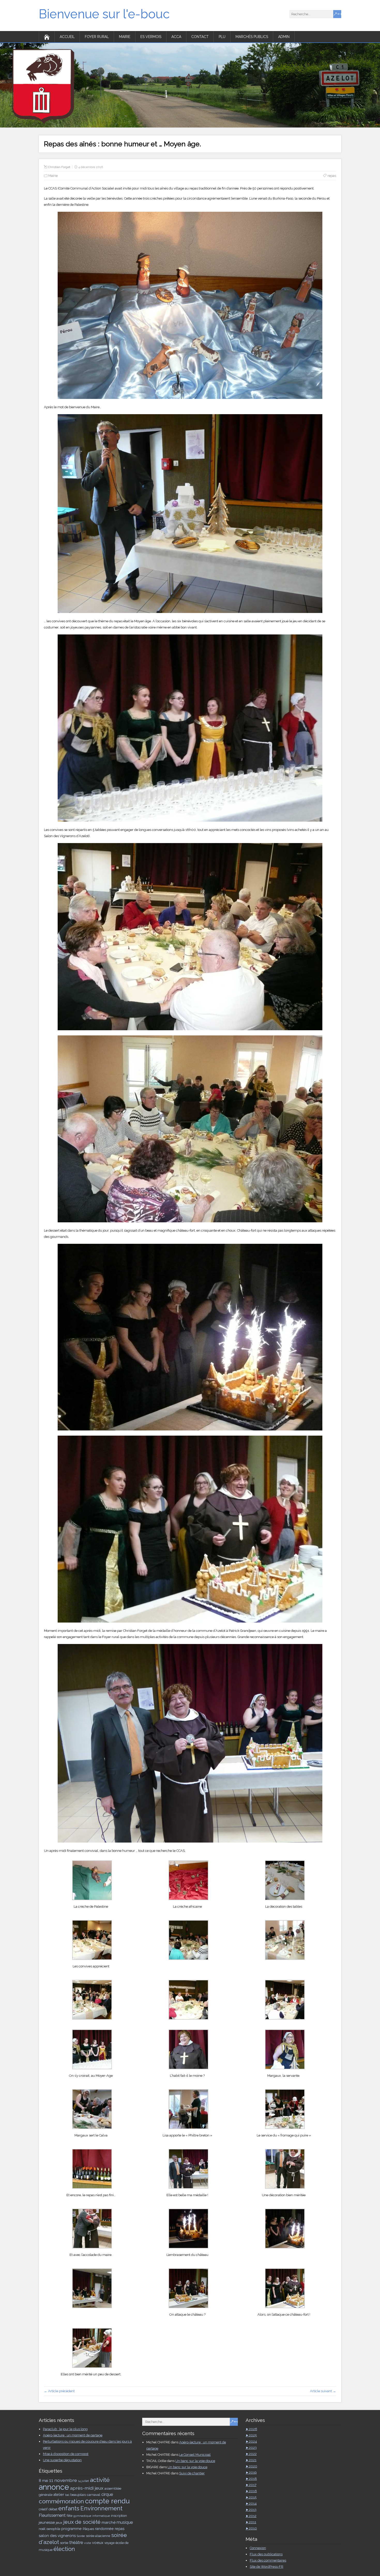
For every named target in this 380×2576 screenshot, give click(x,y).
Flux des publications (266, 2554)
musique (125, 2522)
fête (70, 2516)
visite (88, 2543)
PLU (222, 37)
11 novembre (63, 2480)
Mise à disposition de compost (66, 2454)
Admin (284, 37)
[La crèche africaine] (188, 1899)
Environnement (101, 2508)
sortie (64, 2543)
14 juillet (83, 2481)
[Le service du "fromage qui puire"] (285, 2128)
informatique (101, 2516)
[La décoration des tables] (285, 1899)
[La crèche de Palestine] (92, 1899)
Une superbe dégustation (62, 2460)
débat (53, 2509)
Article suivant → (323, 2391)
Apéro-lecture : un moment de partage (73, 2435)
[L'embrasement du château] (188, 2247)
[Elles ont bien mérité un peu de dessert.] (92, 2367)
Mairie (125, 37)
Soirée (81, 2536)
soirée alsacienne (98, 2536)
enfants (69, 2508)
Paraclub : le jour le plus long (65, 2429)
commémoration (61, 2501)
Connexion (258, 2548)
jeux (59, 2522)
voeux (98, 2543)
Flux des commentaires (268, 2560)
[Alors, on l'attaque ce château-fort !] (285, 2307)
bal (67, 2495)
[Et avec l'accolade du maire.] (92, 2247)
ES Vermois (151, 37)
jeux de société (82, 2522)
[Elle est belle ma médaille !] (188, 2188)
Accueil (67, 37)
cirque (107, 2494)
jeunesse (47, 2522)
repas (332, 176)
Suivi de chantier (192, 2473)
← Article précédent (59, 2391)
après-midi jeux (87, 2488)
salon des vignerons (57, 2536)
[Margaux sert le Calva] (92, 2128)
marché (109, 2522)
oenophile (53, 2529)
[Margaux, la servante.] (285, 2068)
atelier (59, 2495)
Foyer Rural (97, 37)
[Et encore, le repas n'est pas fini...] (92, 2188)
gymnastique (82, 2516)
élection (64, 2549)
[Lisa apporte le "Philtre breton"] (188, 2128)
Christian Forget (59, 167)
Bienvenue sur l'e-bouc (104, 14)
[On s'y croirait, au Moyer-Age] (92, 2068)
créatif (43, 2509)
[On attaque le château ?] (188, 2307)
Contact (200, 37)
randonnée (104, 2529)
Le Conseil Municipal (195, 2455)
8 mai (43, 2481)
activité (100, 2480)
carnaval (94, 2495)
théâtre (76, 2543)
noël (42, 2529)
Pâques (88, 2529)
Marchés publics (252, 37)
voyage (109, 2543)
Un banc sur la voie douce (195, 2461)
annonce (54, 2487)
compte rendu (107, 2501)
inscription (119, 2516)
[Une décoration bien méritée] (285, 2188)
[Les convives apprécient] (92, 1959)
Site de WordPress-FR (267, 2567)
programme (71, 2529)
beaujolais (78, 2495)
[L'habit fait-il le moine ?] (188, 2068)
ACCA (176, 37)
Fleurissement (52, 2515)
